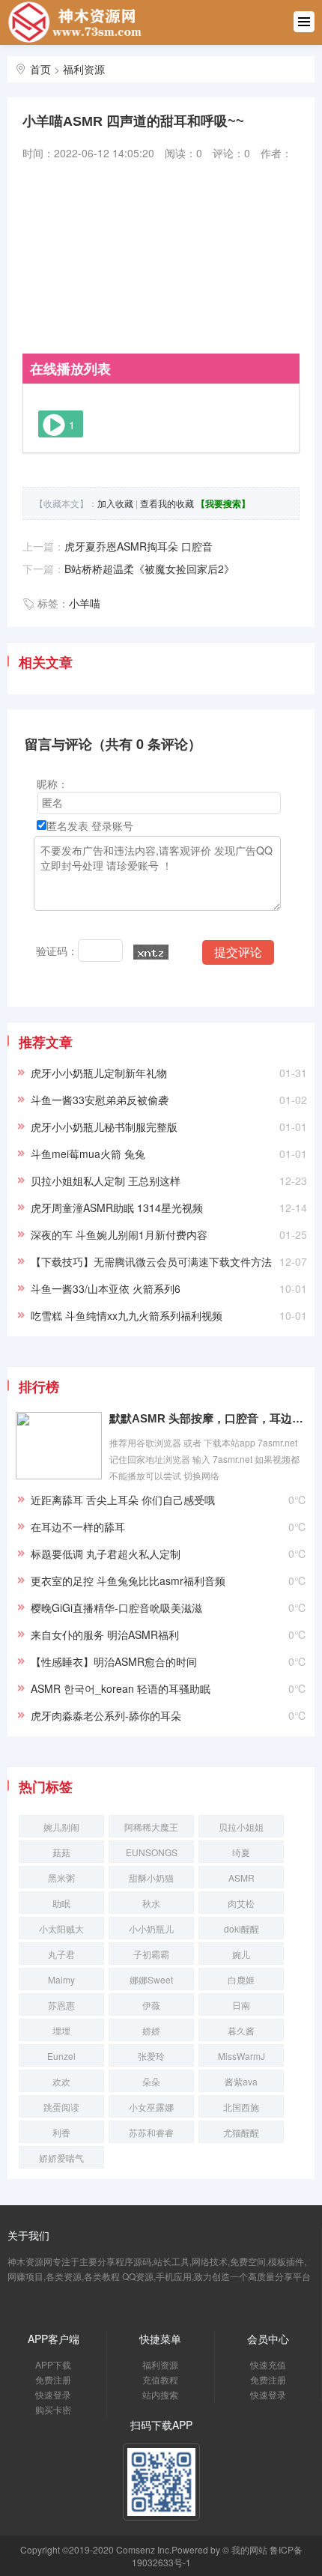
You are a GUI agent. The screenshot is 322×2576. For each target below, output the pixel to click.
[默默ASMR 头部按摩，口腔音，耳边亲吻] (59, 1444)
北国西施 (241, 2107)
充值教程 (160, 2379)
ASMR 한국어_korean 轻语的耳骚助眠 (121, 1688)
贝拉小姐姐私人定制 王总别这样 (106, 1181)
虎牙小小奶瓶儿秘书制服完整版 (104, 1127)
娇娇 (151, 2030)
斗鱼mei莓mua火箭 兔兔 (88, 1154)
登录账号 (112, 825)
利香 (61, 2132)
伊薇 (151, 2005)
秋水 (151, 1903)
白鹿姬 (241, 1979)
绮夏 (241, 1852)
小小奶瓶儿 (151, 1928)
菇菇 (61, 1852)
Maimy (61, 1979)
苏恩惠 (61, 2005)
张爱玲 (151, 2056)
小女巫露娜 (151, 2107)
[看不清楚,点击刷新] (151, 952)
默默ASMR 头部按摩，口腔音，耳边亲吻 (208, 1418)
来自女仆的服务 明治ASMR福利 (105, 1634)
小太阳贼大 (61, 1928)
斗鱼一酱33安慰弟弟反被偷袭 (100, 1100)
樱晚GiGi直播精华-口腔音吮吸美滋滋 (116, 1607)
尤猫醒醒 (241, 2132)
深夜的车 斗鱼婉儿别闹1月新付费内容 (119, 1234)
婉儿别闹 (61, 1827)
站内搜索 (160, 2394)
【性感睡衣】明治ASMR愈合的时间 (114, 1661)
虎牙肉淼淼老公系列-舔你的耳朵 (106, 1715)
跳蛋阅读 (61, 2107)
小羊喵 (85, 603)
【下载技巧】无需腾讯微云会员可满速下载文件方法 (151, 1261)
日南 (241, 2005)
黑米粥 (61, 1878)
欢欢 (61, 2081)
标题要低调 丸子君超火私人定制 (106, 1554)
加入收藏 (115, 503)
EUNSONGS (152, 1852)
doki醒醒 (241, 1928)
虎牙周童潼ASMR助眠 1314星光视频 (117, 1207)
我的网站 (249, 2549)
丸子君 (61, 1954)
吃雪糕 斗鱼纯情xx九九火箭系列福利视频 (127, 1315)
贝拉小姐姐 (241, 1827)
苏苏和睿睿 (151, 2132)
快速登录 (53, 2394)
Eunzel (61, 2056)
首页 (40, 69)
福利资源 (84, 69)
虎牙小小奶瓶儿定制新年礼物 (99, 1073)
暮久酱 (241, 2030)
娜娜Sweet (151, 1979)
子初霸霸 (151, 1954)
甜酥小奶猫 (151, 1878)
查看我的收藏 (167, 503)
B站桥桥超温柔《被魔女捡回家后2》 (149, 569)
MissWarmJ (241, 2056)
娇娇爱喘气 (61, 2158)
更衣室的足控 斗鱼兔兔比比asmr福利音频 (128, 1581)
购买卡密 (53, 2409)
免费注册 (53, 2379)
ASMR (241, 1878)
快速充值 (268, 2364)
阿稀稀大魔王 (151, 1827)
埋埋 (61, 2030)
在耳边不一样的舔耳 (78, 1527)
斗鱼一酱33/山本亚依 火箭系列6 (106, 1288)
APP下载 (53, 2364)
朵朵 (151, 2081)
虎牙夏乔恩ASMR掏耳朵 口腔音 (139, 546)
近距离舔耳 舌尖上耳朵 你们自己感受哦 (123, 1500)
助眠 (61, 1903)
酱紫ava (241, 2081)
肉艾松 (241, 1903)
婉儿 (241, 1954)
